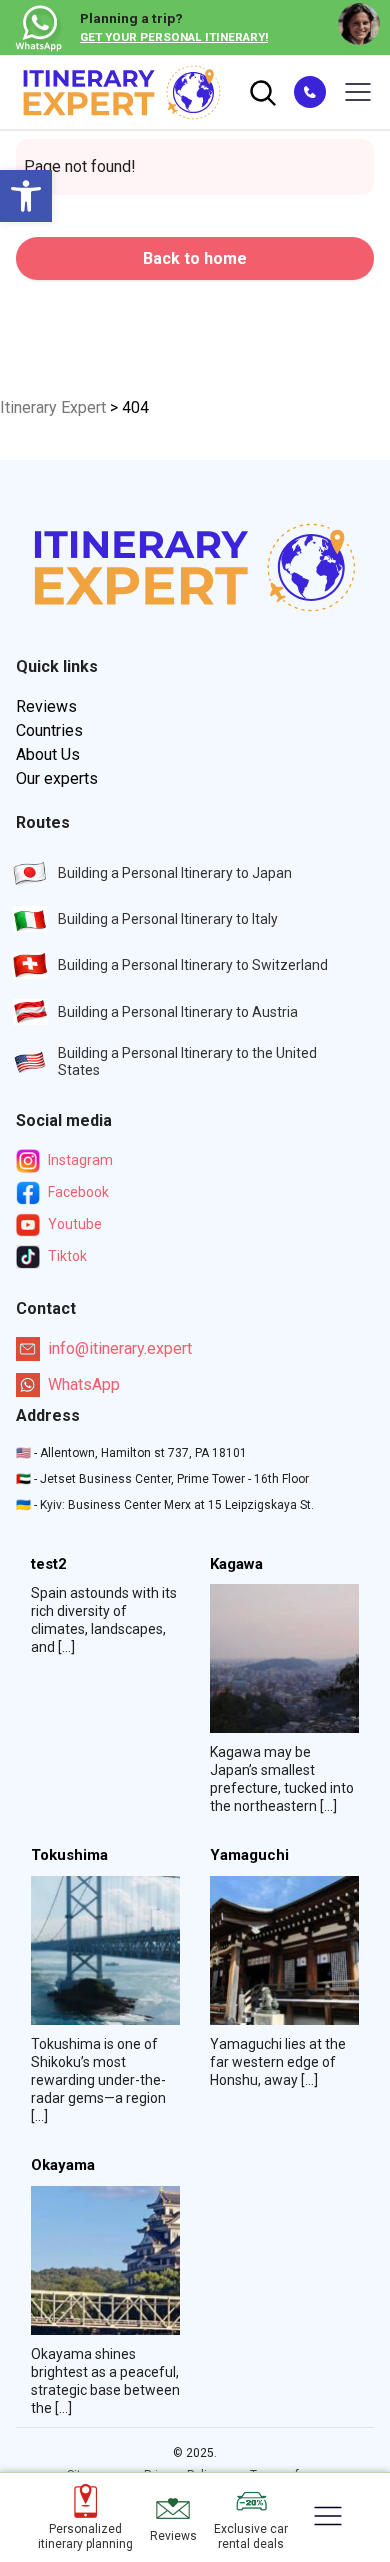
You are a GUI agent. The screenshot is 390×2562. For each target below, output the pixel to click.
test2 (49, 1564)
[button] (26, 196)
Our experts (57, 778)
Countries (49, 730)
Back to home (195, 258)
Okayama (63, 2165)
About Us (48, 754)
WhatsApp (84, 1384)
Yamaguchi (249, 1855)
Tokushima (69, 1855)
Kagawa (236, 1564)
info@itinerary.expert (120, 1348)
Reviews (46, 706)
